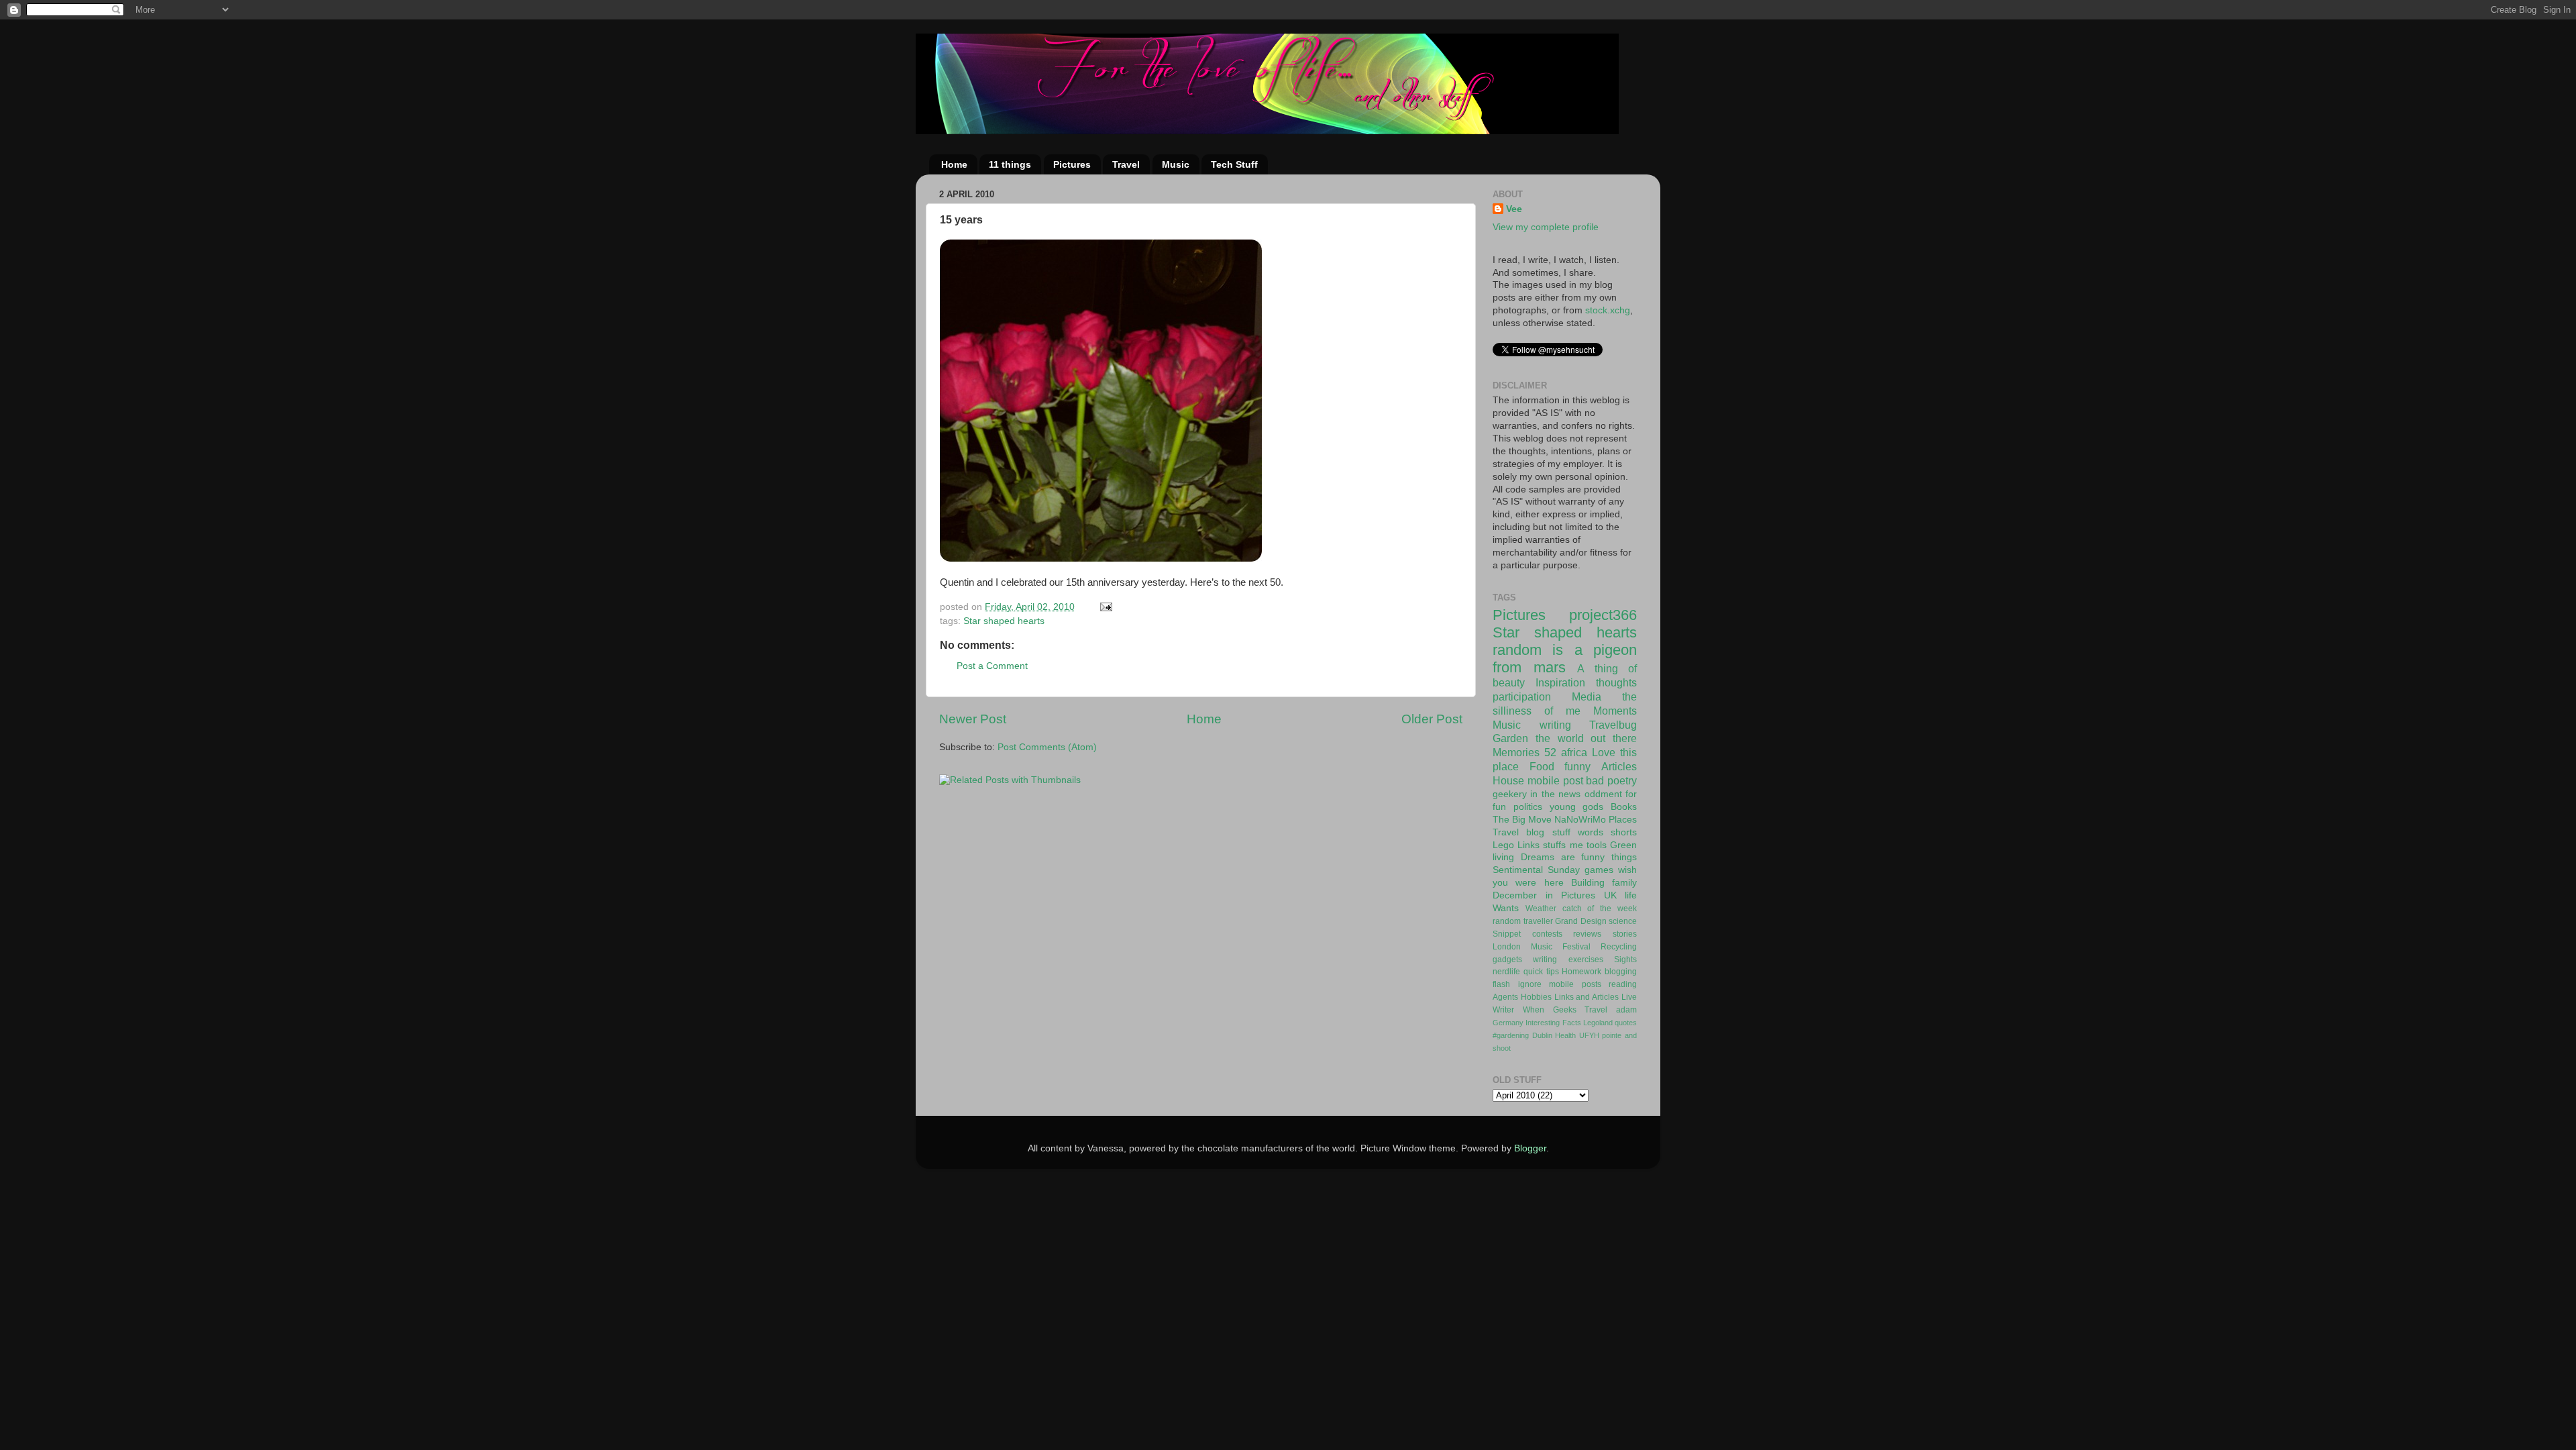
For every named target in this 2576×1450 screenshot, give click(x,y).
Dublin (1542, 1035)
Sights (1625, 960)
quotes (1626, 1023)
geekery (1510, 794)
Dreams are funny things (1579, 857)
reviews (1587, 934)
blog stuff (1548, 832)
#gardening (1511, 1035)
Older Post (1432, 719)
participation (1522, 696)
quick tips (1541, 972)
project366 (1603, 615)
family (1624, 883)
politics (1528, 807)
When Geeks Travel (1565, 1010)
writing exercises (1568, 960)
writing (1555, 725)
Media (1587, 696)
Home (954, 164)
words (1591, 832)
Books (1624, 807)
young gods (1577, 807)
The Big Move (1522, 820)
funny (1577, 766)
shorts (1624, 832)
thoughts (1616, 682)
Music (1176, 164)
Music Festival (1561, 947)
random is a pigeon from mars (1565, 659)
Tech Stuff (1234, 164)
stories (1625, 934)
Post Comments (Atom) (1047, 747)
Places (1623, 820)
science (1623, 921)
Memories (1516, 752)
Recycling (1619, 947)
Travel (1126, 164)
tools (1597, 845)
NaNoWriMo (1580, 820)
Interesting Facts (1553, 1023)
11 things (1010, 164)
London (1507, 947)
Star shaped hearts (1004, 621)
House (1508, 780)
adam (1626, 1010)
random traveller (1523, 921)
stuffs (1554, 845)
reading (1623, 984)
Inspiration (1560, 682)
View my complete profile (1546, 227)
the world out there (1586, 738)
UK (1610, 895)
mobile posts (1575, 984)
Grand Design (1581, 921)
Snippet (1507, 934)
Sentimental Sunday (1536, 870)
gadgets (1507, 960)
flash (1501, 984)
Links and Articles (1587, 997)
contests (1547, 934)
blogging (1621, 972)
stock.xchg (1608, 310)
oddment (1603, 794)
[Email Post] (1105, 607)
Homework (1581, 972)
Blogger (1530, 1148)
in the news (1555, 794)
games (1599, 870)
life (1631, 895)
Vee (1514, 209)
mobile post (1555, 780)
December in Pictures (1544, 895)
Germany (1508, 1023)
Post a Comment (992, 666)
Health (1565, 1035)
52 (1550, 752)
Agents (1505, 997)
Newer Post (973, 719)
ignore (1530, 984)
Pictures (1072, 164)
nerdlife (1506, 972)
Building (1588, 883)
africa (1574, 752)
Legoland (1598, 1023)
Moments (1615, 711)
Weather (1541, 909)
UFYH (1589, 1035)
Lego (1503, 845)
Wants (1506, 908)
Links (1528, 845)
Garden (1510, 738)
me (1576, 845)
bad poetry (1611, 780)
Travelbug (1613, 725)
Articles (1619, 766)
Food (1542, 766)
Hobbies (1536, 997)
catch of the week (1600, 909)
